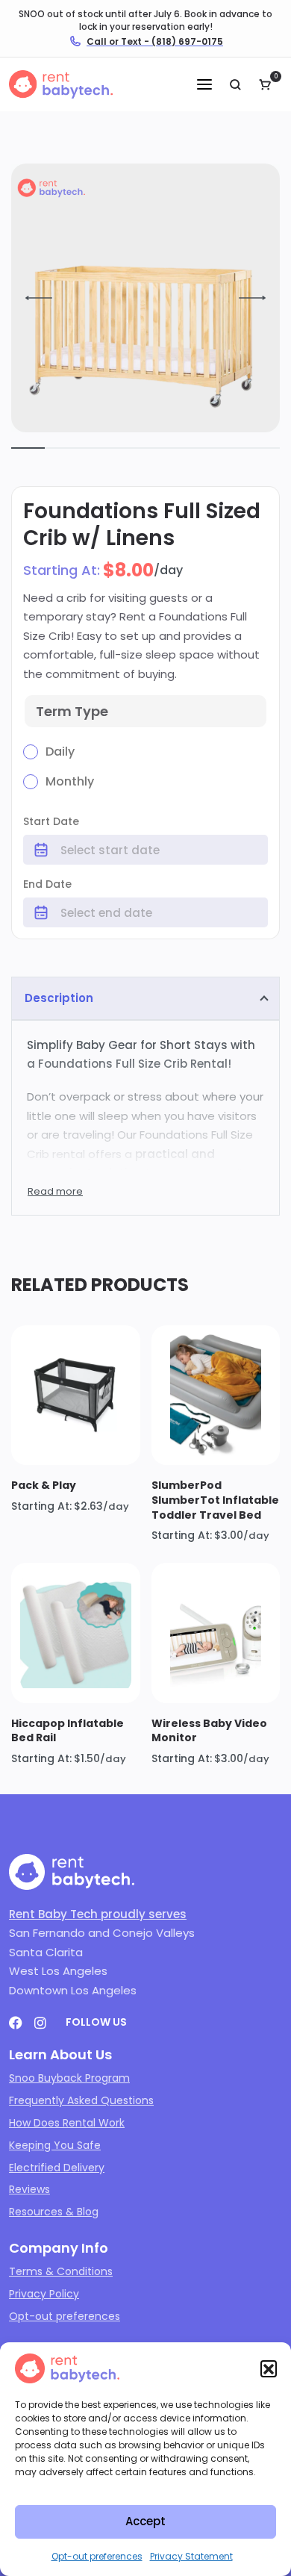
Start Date (51, 821)
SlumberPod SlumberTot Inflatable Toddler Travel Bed (215, 1500)
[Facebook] (16, 2023)
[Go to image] (28, 448)
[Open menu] (204, 84)
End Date (47, 884)
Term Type (72, 711)
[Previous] (39, 298)
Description (59, 998)
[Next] (252, 298)
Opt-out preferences (97, 2556)
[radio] (51, 752)
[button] (269, 2368)
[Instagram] (40, 2023)
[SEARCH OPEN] (235, 84)
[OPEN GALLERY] (145, 298)
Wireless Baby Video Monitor (209, 1731)
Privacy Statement (191, 2556)
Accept (145, 2521)
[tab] (145, 998)
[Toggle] (55, 1191)
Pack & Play (44, 1485)
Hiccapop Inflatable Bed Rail (68, 1731)
